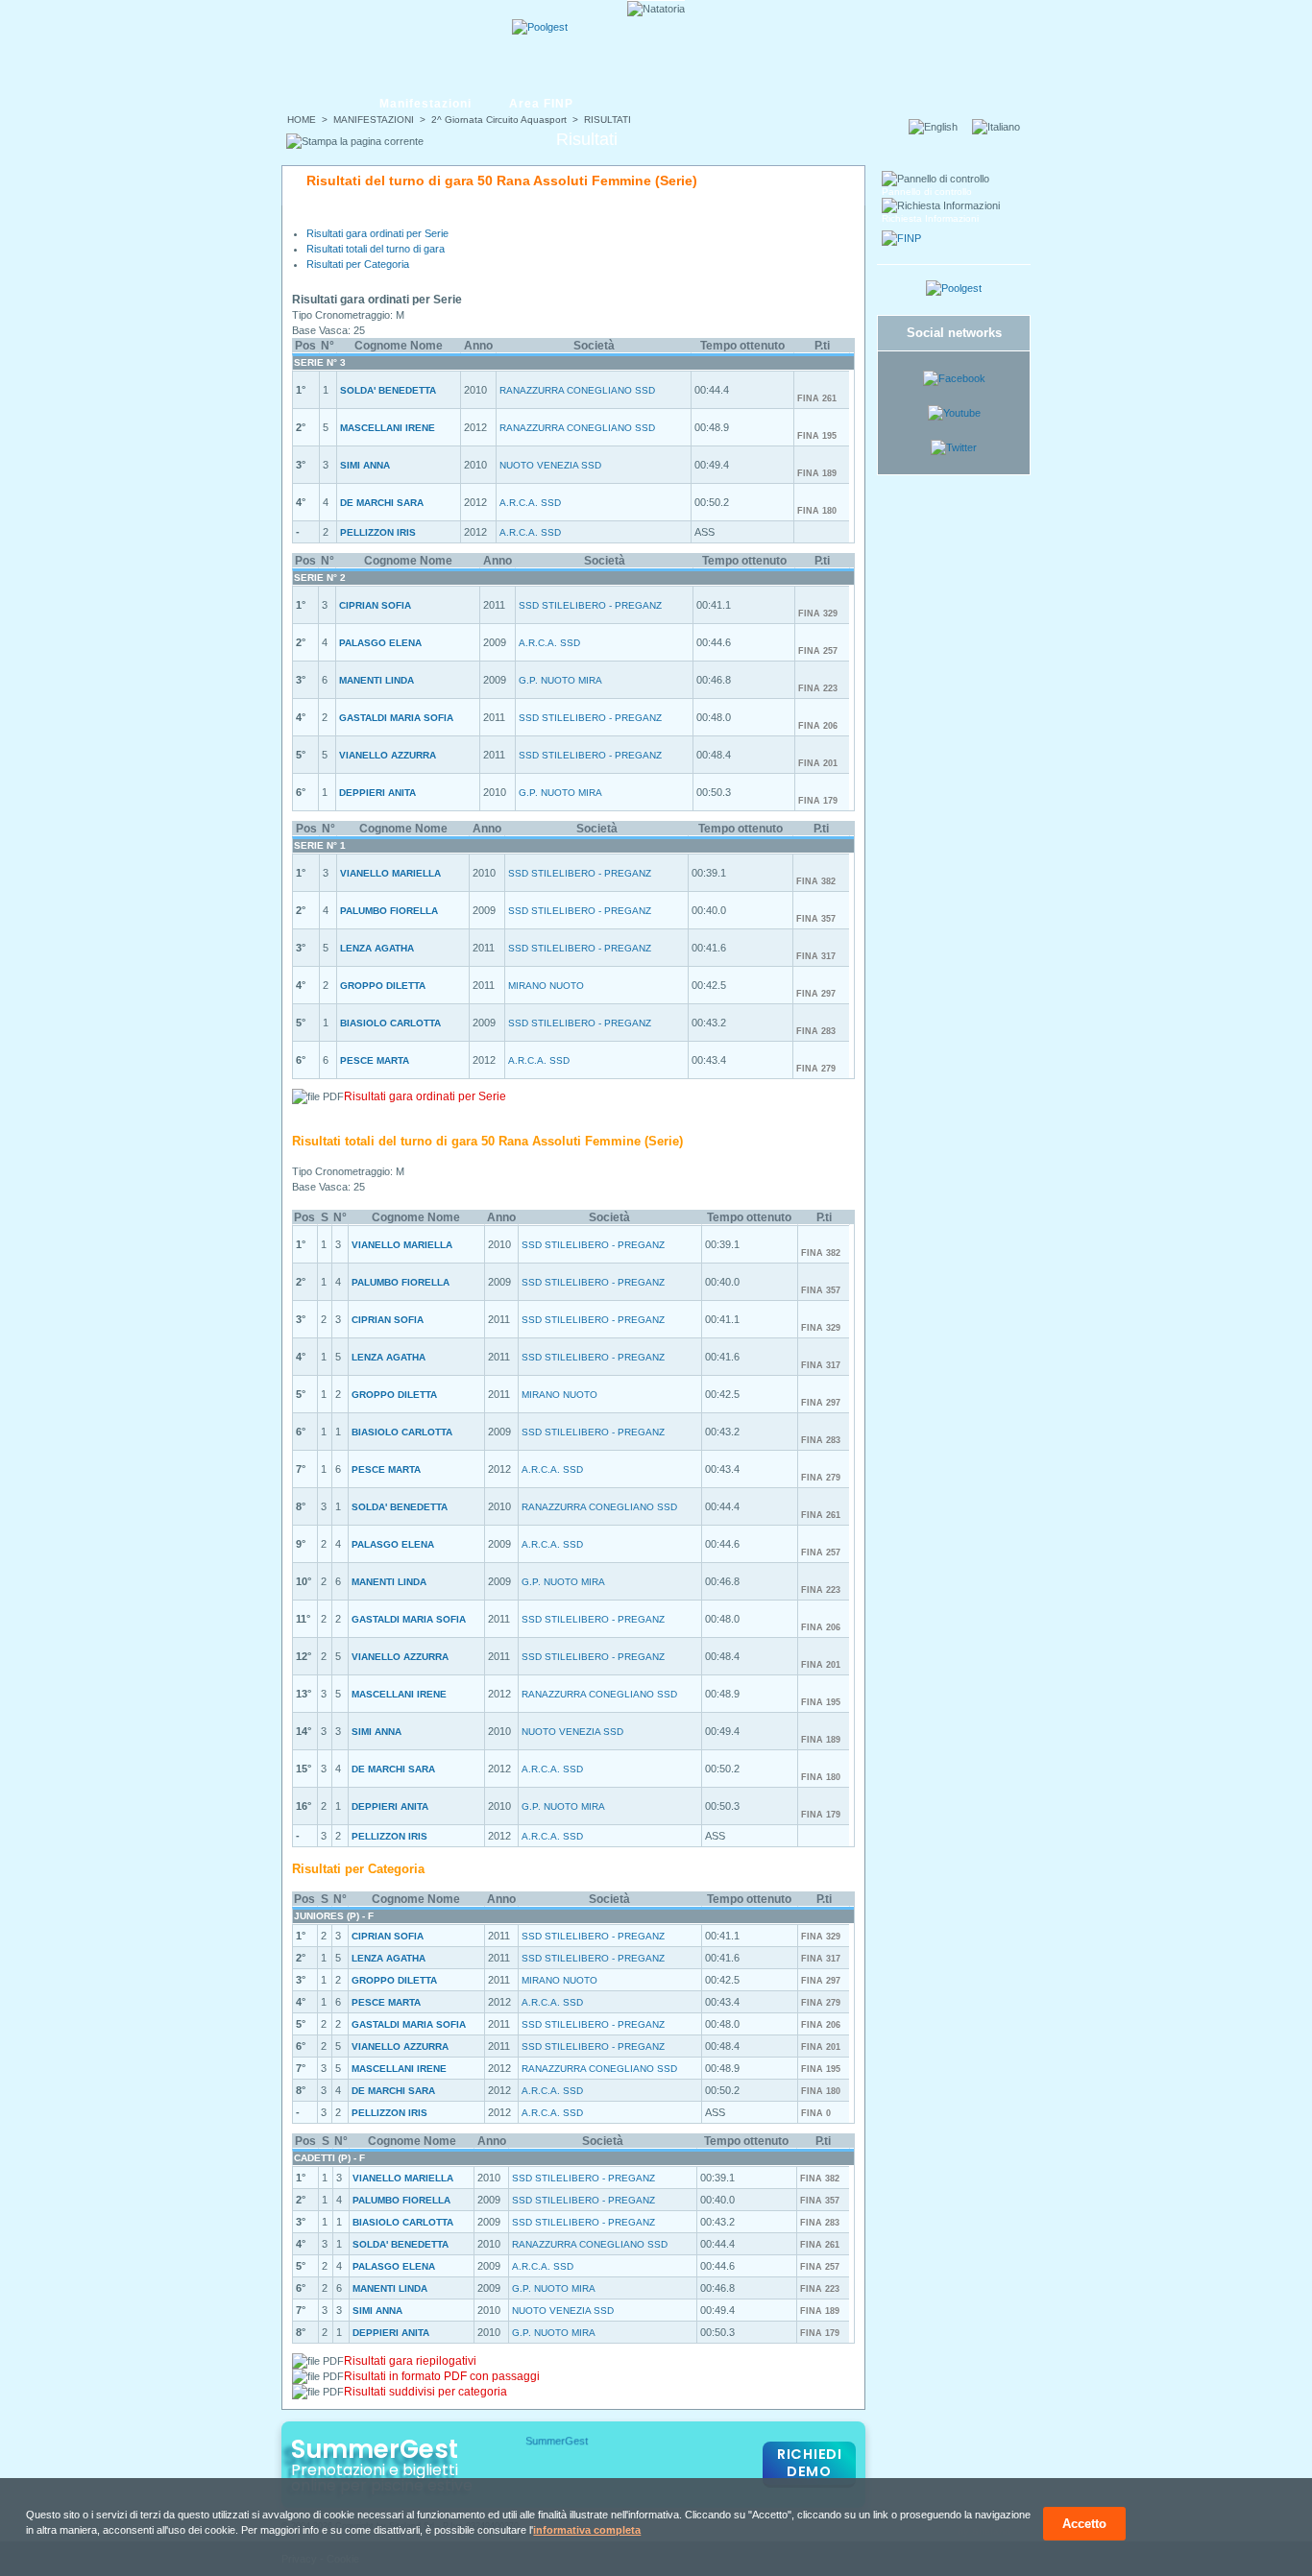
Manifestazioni (425, 104)
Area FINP (541, 104)
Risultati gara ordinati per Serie (377, 233)
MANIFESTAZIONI (374, 120)
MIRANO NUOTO (546, 986)
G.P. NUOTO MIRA (560, 680)
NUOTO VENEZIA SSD (550, 465)
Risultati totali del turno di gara (376, 249)
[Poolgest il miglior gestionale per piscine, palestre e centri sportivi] (540, 27)
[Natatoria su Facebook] (954, 378)
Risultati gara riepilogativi (410, 2361)
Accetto (1084, 2524)
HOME (302, 120)
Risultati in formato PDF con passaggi (442, 2376)
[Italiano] (1002, 127)
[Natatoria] (355, 45)
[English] (939, 127)
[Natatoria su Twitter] (954, 447)
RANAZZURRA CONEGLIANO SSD (577, 390)
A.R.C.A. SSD (530, 503)
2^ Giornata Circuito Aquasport (499, 120)
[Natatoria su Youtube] (954, 413)
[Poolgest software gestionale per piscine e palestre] (954, 288)
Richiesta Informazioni (930, 218)
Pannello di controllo (927, 192)
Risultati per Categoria (358, 264)
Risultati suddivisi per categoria (425, 2392)
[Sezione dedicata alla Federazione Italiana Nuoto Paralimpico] (901, 238)
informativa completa (587, 2530)
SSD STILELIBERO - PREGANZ (590, 605)
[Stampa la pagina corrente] (355, 141)
